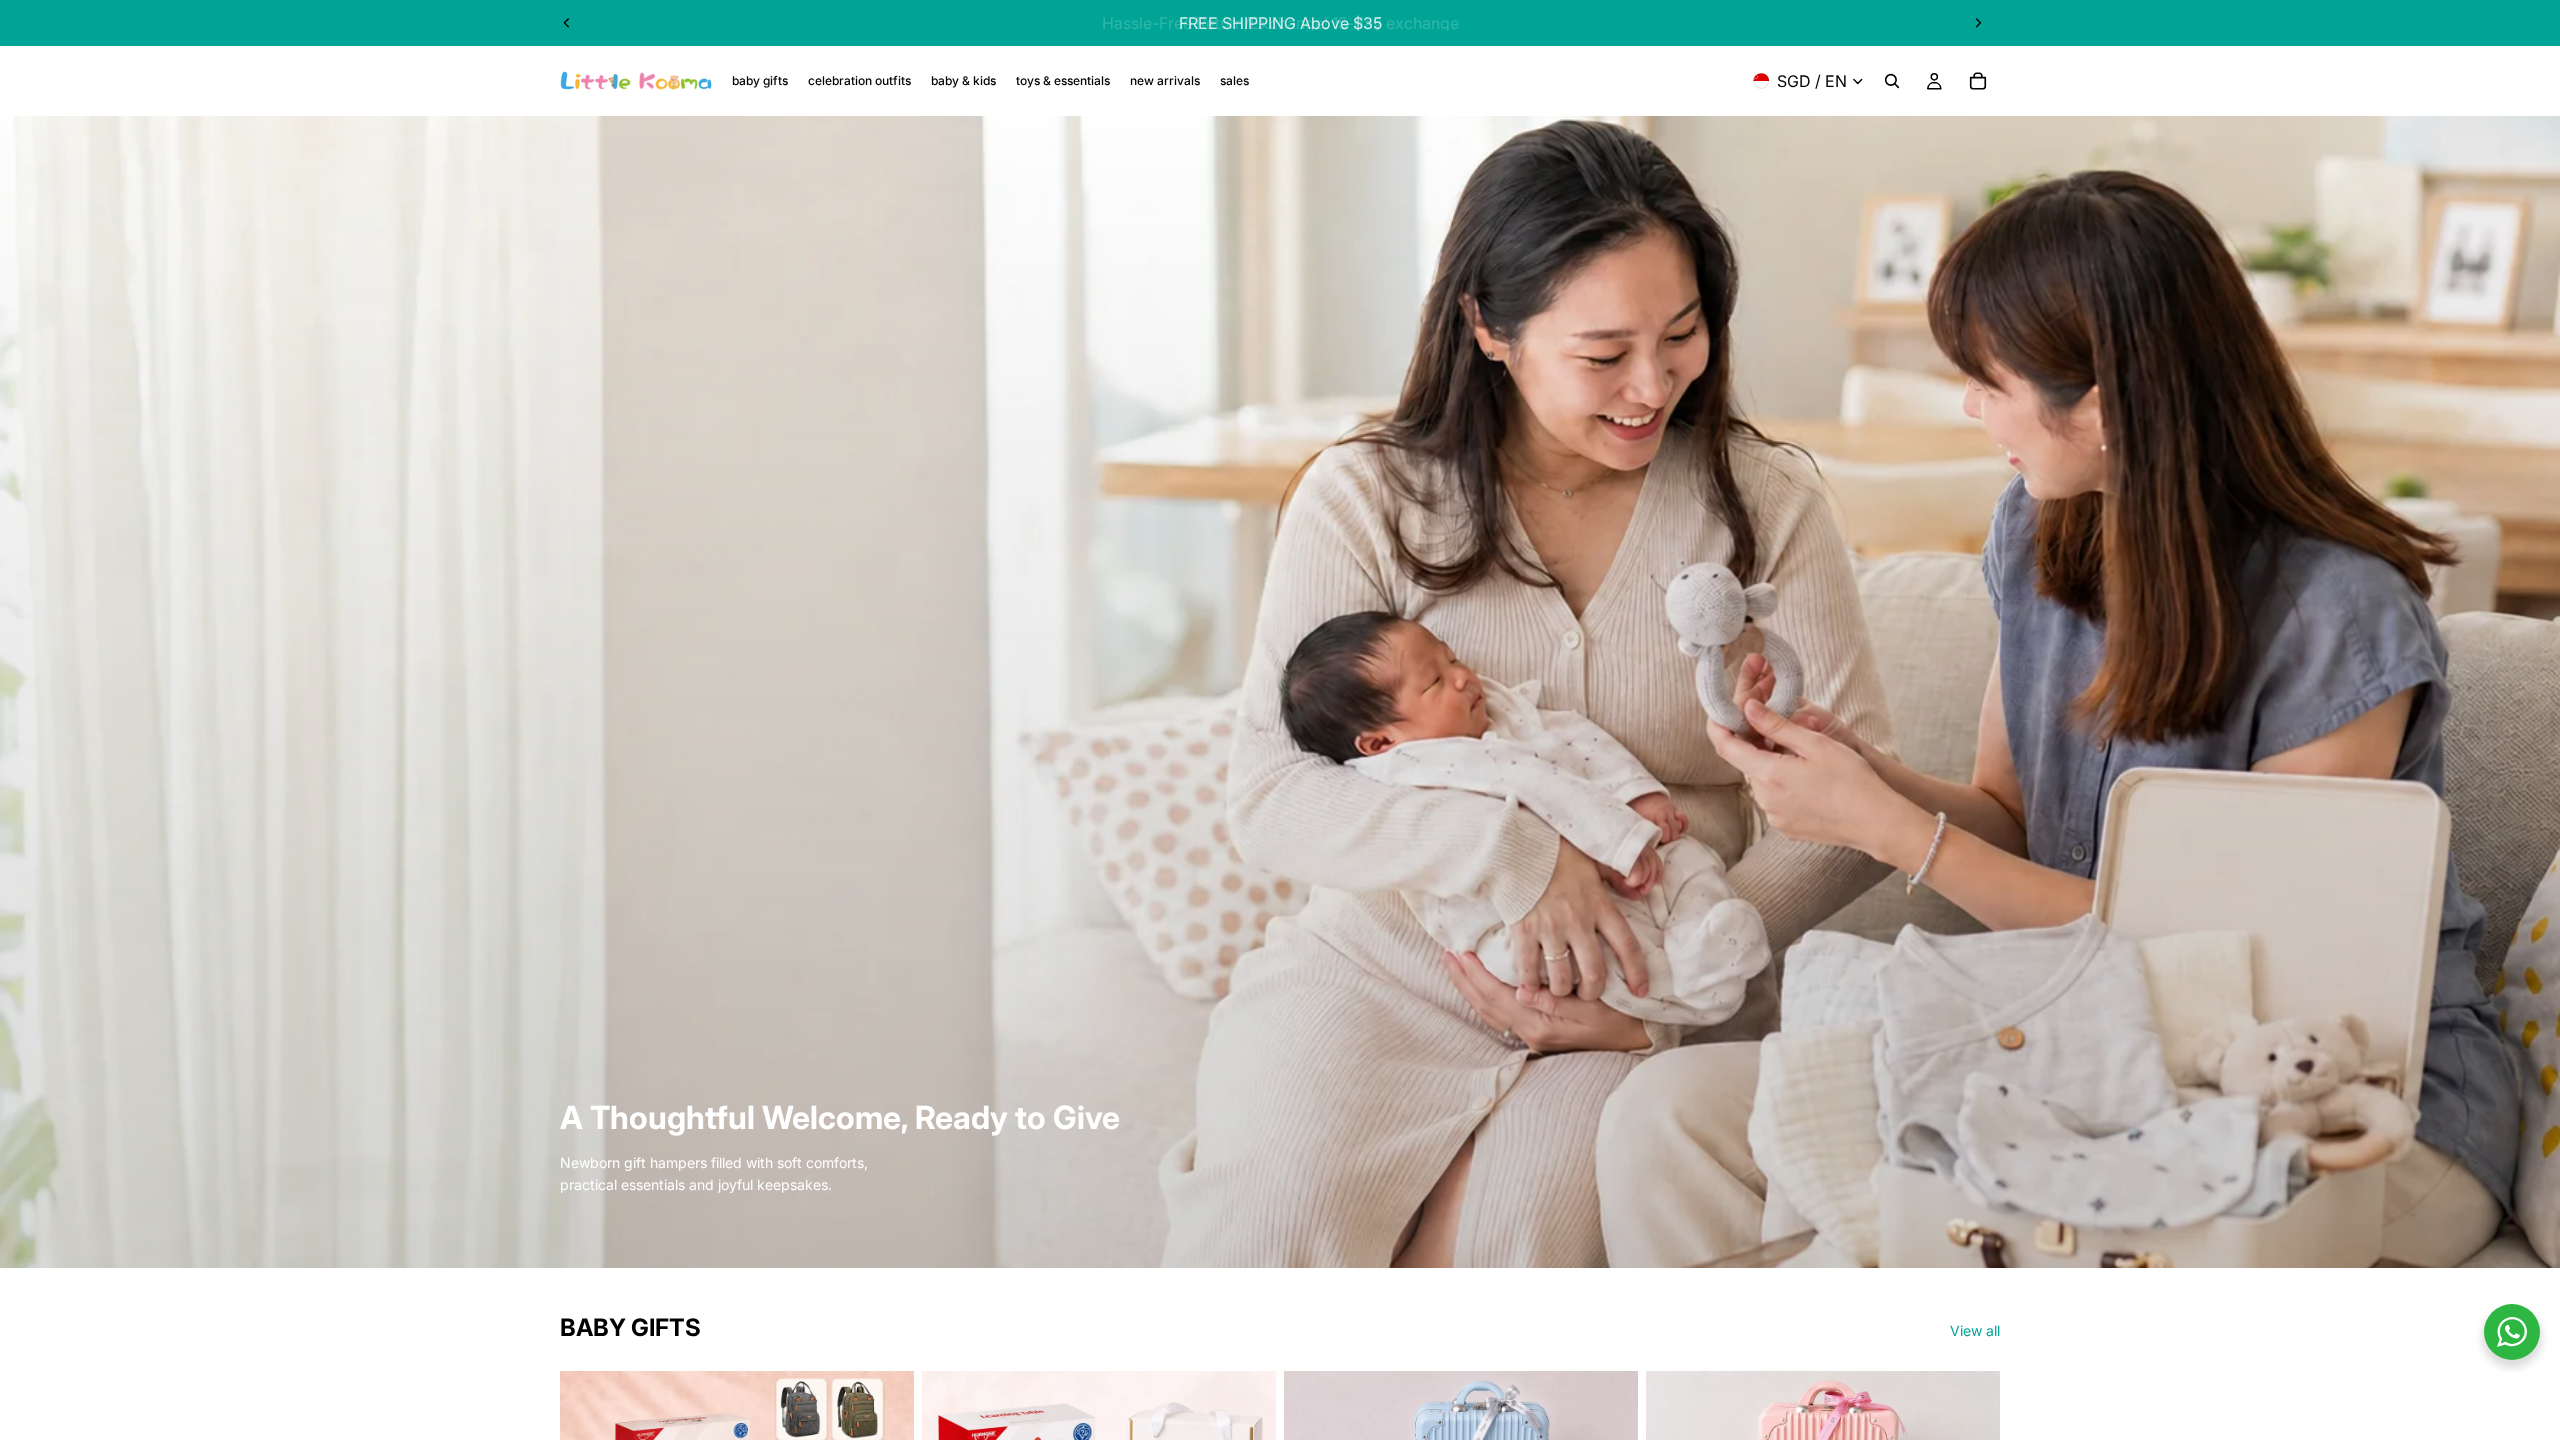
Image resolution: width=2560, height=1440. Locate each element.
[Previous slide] (567, 23)
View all (1975, 1330)
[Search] (1892, 81)
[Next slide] (1978, 23)
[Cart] (1978, 81)
